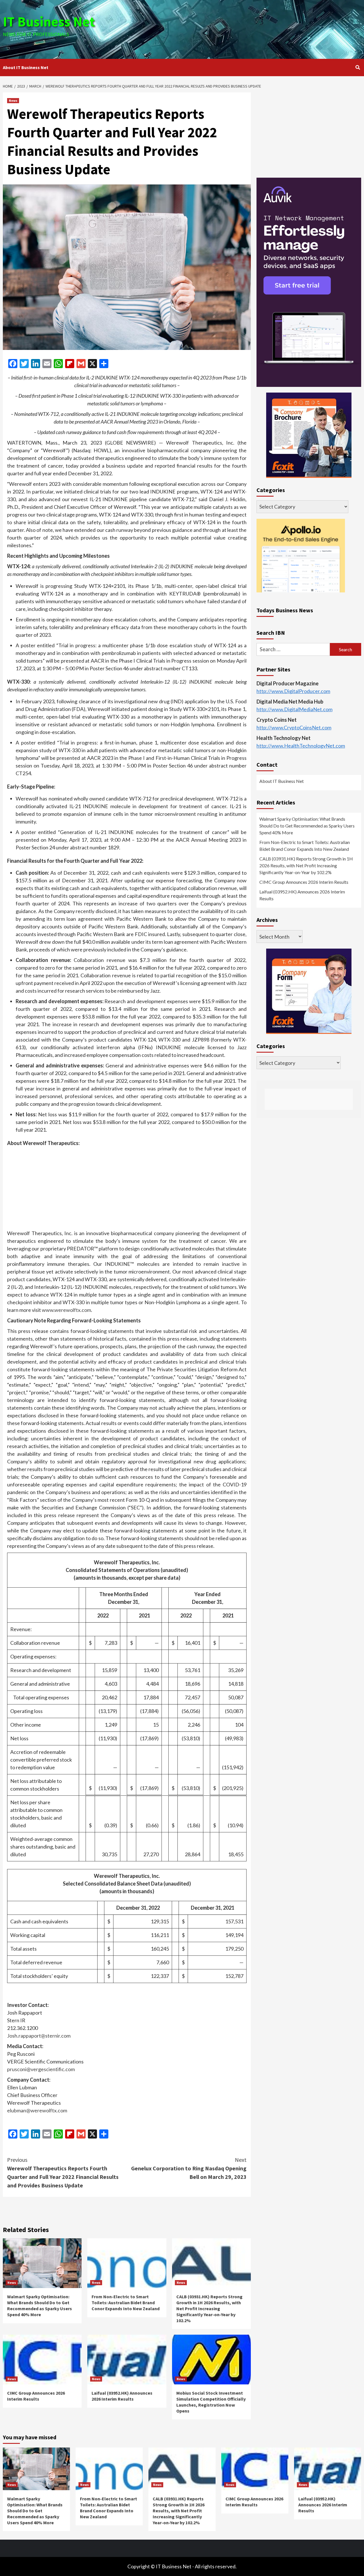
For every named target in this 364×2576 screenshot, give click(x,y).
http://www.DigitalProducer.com (293, 691)
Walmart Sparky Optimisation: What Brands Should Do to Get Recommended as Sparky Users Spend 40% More (40, 2305)
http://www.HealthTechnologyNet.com (301, 746)
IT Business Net (49, 22)
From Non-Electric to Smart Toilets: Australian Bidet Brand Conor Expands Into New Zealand (126, 2303)
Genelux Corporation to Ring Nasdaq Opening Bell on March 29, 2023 (189, 2168)
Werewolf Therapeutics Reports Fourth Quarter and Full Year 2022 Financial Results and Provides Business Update (63, 2172)
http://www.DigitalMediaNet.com (294, 709)
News (13, 100)
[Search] (358, 67)
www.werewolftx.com (66, 1310)
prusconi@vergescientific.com (41, 2069)
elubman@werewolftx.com (37, 2110)
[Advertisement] (242, 28)
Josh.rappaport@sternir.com (39, 2036)
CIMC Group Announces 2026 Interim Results (36, 2396)
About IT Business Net (26, 67)
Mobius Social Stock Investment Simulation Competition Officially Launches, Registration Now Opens (211, 2402)
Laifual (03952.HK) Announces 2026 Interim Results (122, 2396)
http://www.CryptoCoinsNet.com (294, 727)
